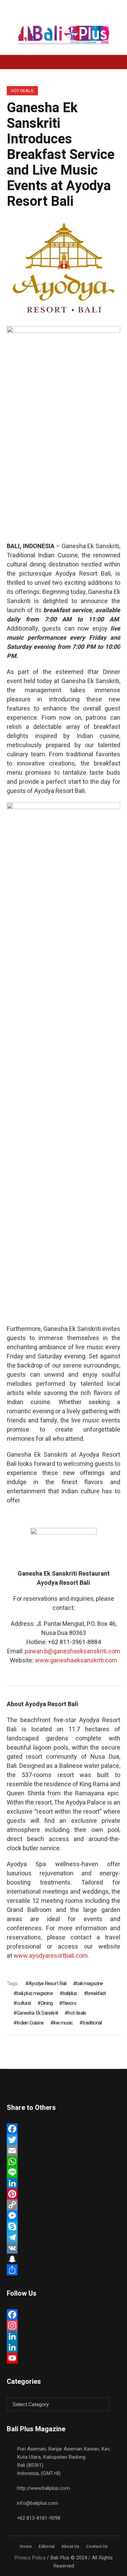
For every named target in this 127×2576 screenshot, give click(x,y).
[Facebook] (63, 2129)
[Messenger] (63, 2216)
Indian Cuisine (30, 2023)
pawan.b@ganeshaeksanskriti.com (72, 1651)
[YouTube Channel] (63, 2358)
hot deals (77, 2013)
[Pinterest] (63, 2194)
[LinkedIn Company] (63, 2347)
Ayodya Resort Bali (47, 1983)
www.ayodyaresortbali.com (51, 1956)
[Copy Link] (63, 2205)
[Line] (63, 2172)
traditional (92, 2023)
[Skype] (63, 2226)
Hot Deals (22, 91)
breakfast (97, 1993)
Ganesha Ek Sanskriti (37, 2013)
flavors (69, 2003)
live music (63, 2023)
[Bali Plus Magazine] (64, 35)
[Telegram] (63, 2237)
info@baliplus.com (38, 2503)
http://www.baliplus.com (43, 2488)
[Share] (63, 2270)
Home (26, 2547)
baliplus (70, 1993)
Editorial (47, 2547)
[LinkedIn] (63, 2183)
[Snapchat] (63, 2259)
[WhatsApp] (63, 2161)
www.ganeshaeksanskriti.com (76, 1661)
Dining (47, 2003)
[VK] (63, 2248)
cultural (24, 2003)
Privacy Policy (30, 2558)
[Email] (63, 2151)
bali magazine (90, 1983)
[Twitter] (63, 2140)
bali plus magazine (35, 1993)
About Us (70, 2547)
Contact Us (97, 2547)
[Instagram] (63, 2325)
